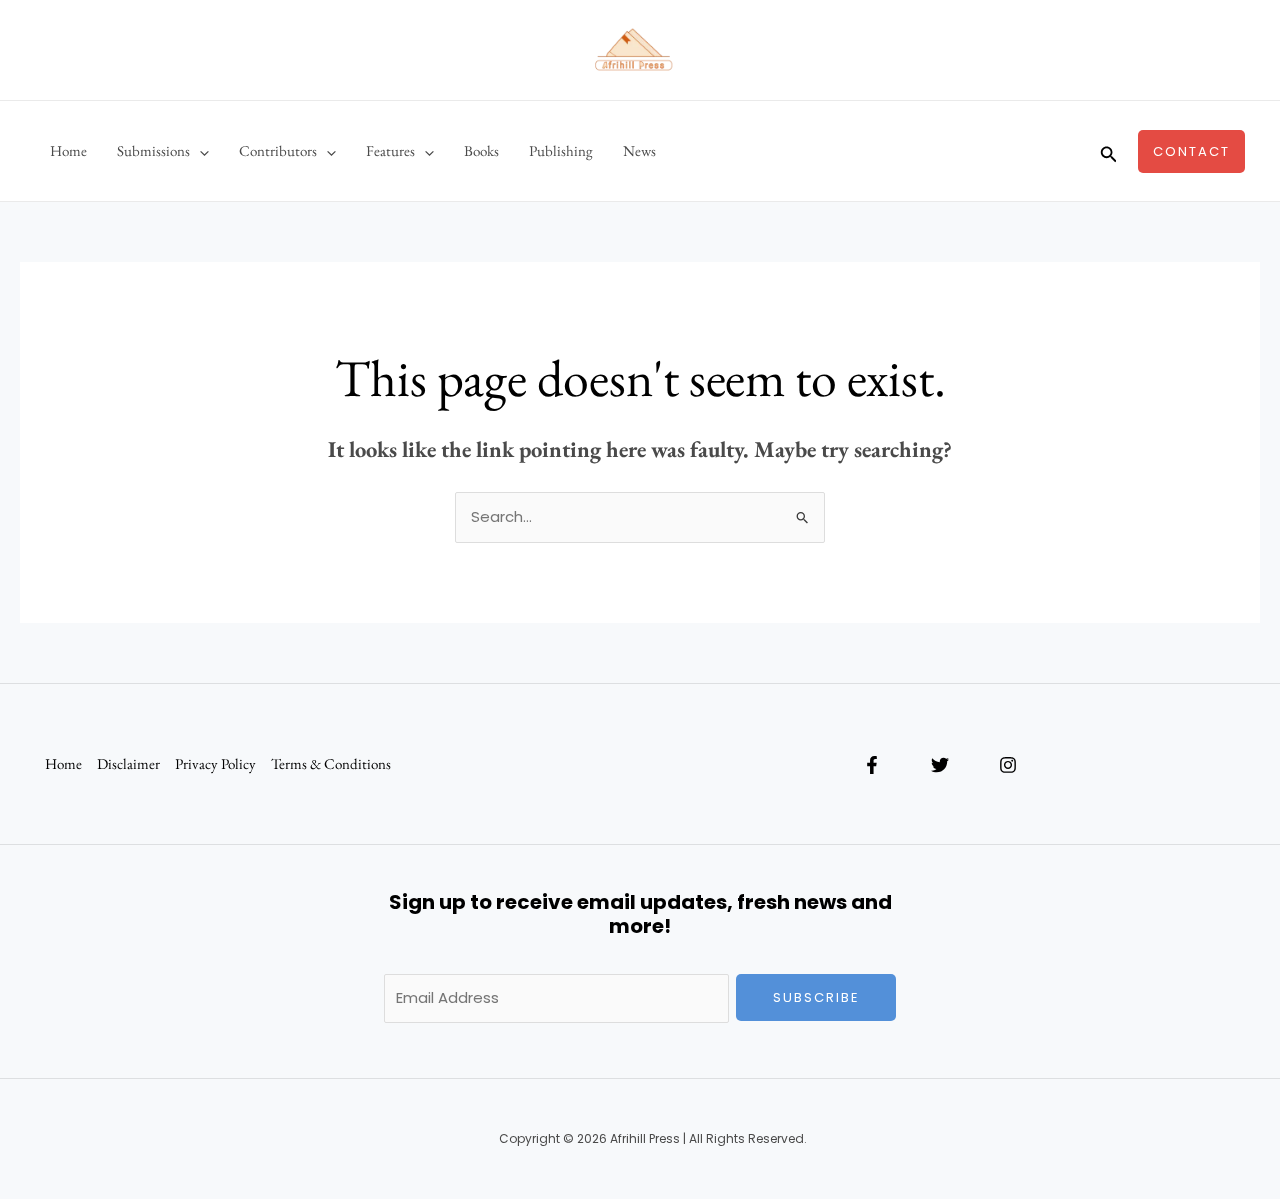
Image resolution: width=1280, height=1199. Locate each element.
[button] (199, 151)
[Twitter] (940, 765)
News (639, 150)
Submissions (153, 150)
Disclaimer (128, 763)
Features (390, 150)
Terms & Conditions (331, 763)
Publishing (561, 150)
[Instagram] (1008, 765)
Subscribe (816, 997)
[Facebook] (872, 765)
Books (481, 150)
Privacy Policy (215, 763)
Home (68, 150)
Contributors (278, 150)
